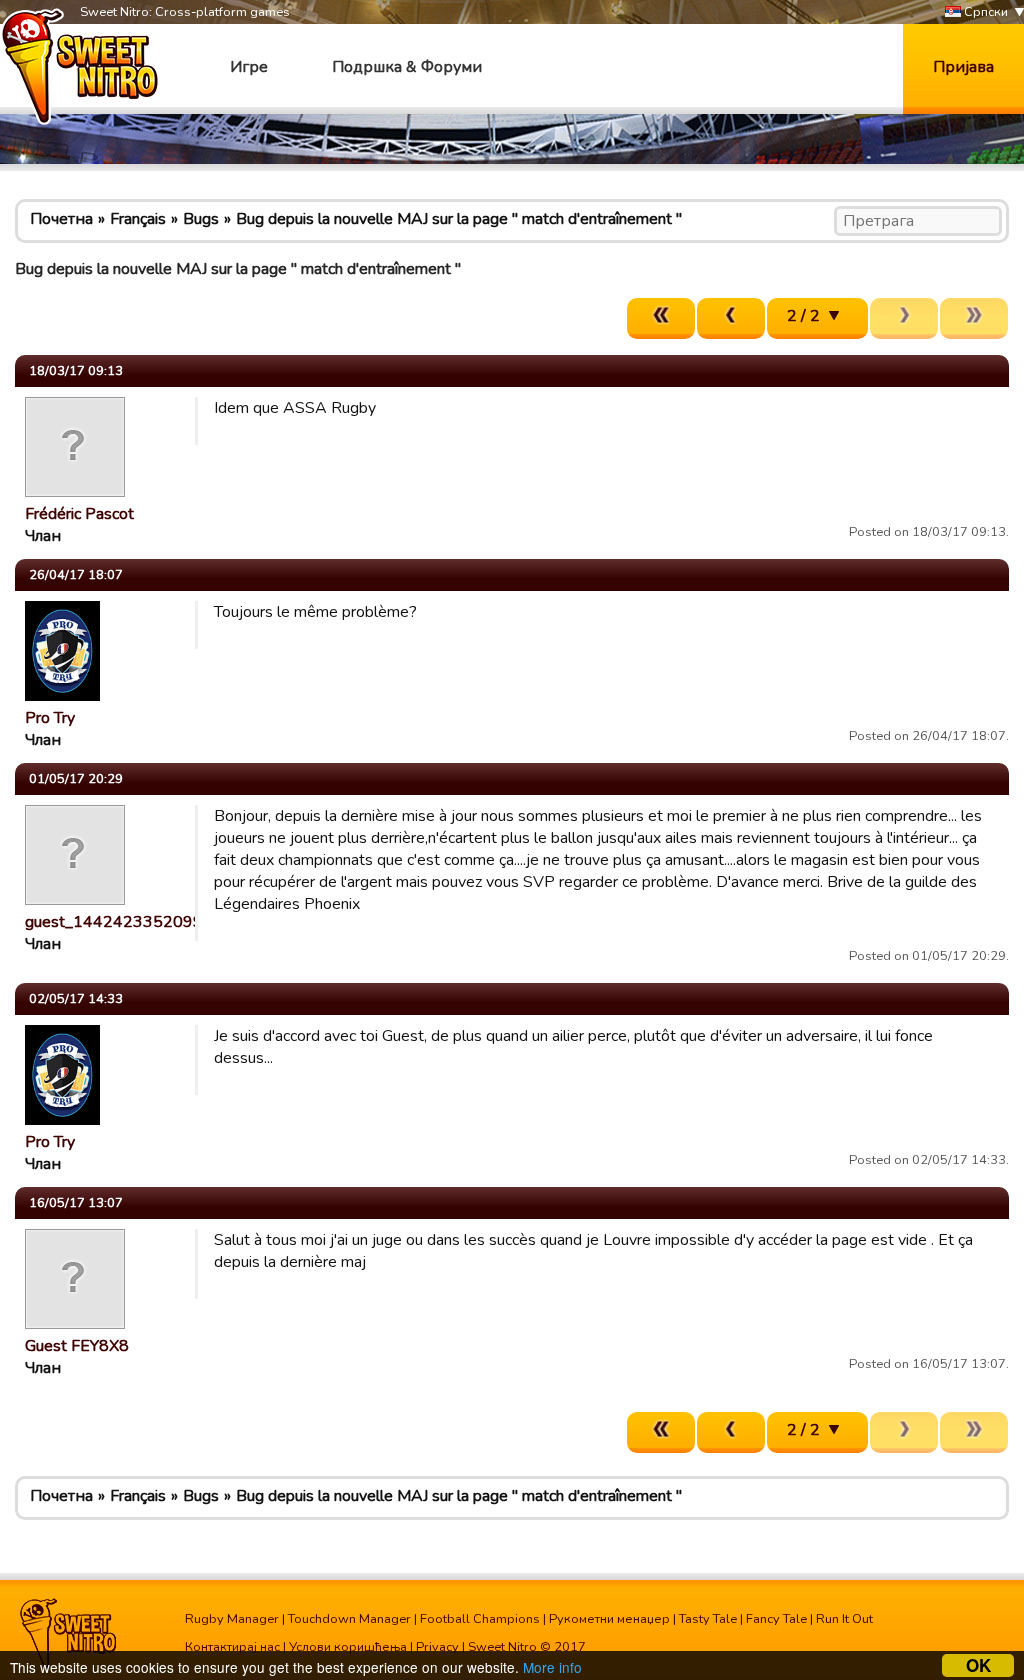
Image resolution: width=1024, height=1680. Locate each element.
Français (138, 219)
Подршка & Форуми (407, 67)
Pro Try (50, 718)
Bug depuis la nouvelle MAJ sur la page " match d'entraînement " (459, 219)
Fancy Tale (776, 1619)
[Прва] (661, 318)
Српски (984, 12)
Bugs (201, 219)
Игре (249, 67)
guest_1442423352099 (114, 922)
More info (552, 1667)
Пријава (963, 67)
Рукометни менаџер (609, 1619)
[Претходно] (731, 318)
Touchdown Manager (349, 1619)
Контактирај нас (232, 1647)
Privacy (437, 1647)
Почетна (61, 219)
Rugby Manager (232, 1619)
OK (978, 1665)
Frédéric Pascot (79, 514)
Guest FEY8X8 (77, 1346)
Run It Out (844, 1619)
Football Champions (480, 1619)
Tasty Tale (708, 1619)
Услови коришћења (348, 1647)
